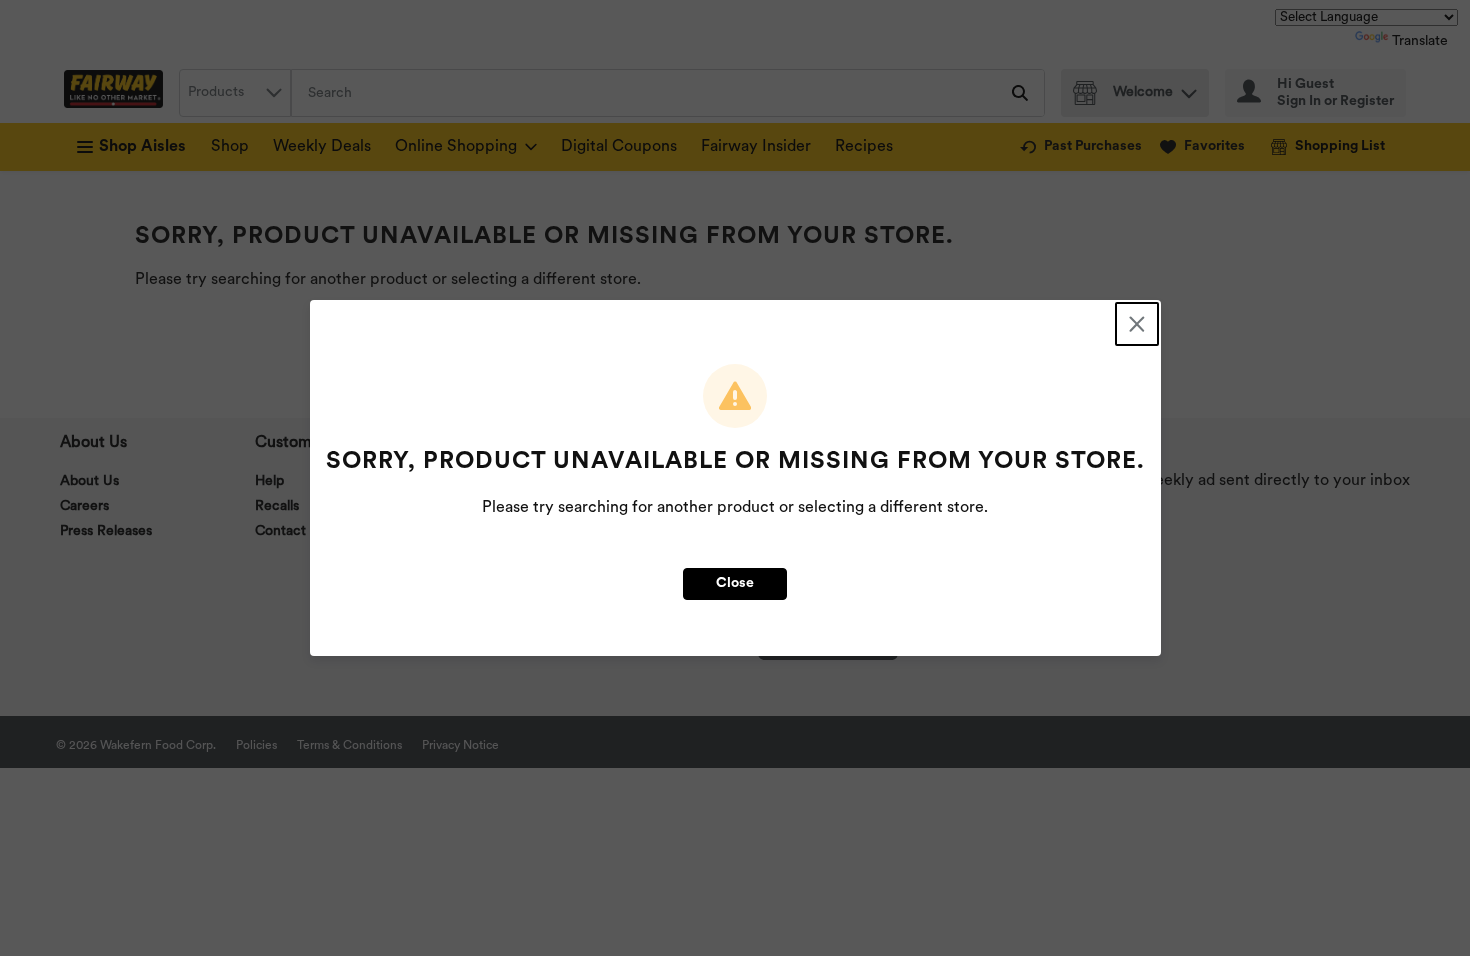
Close (735, 583)
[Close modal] (1137, 324)
